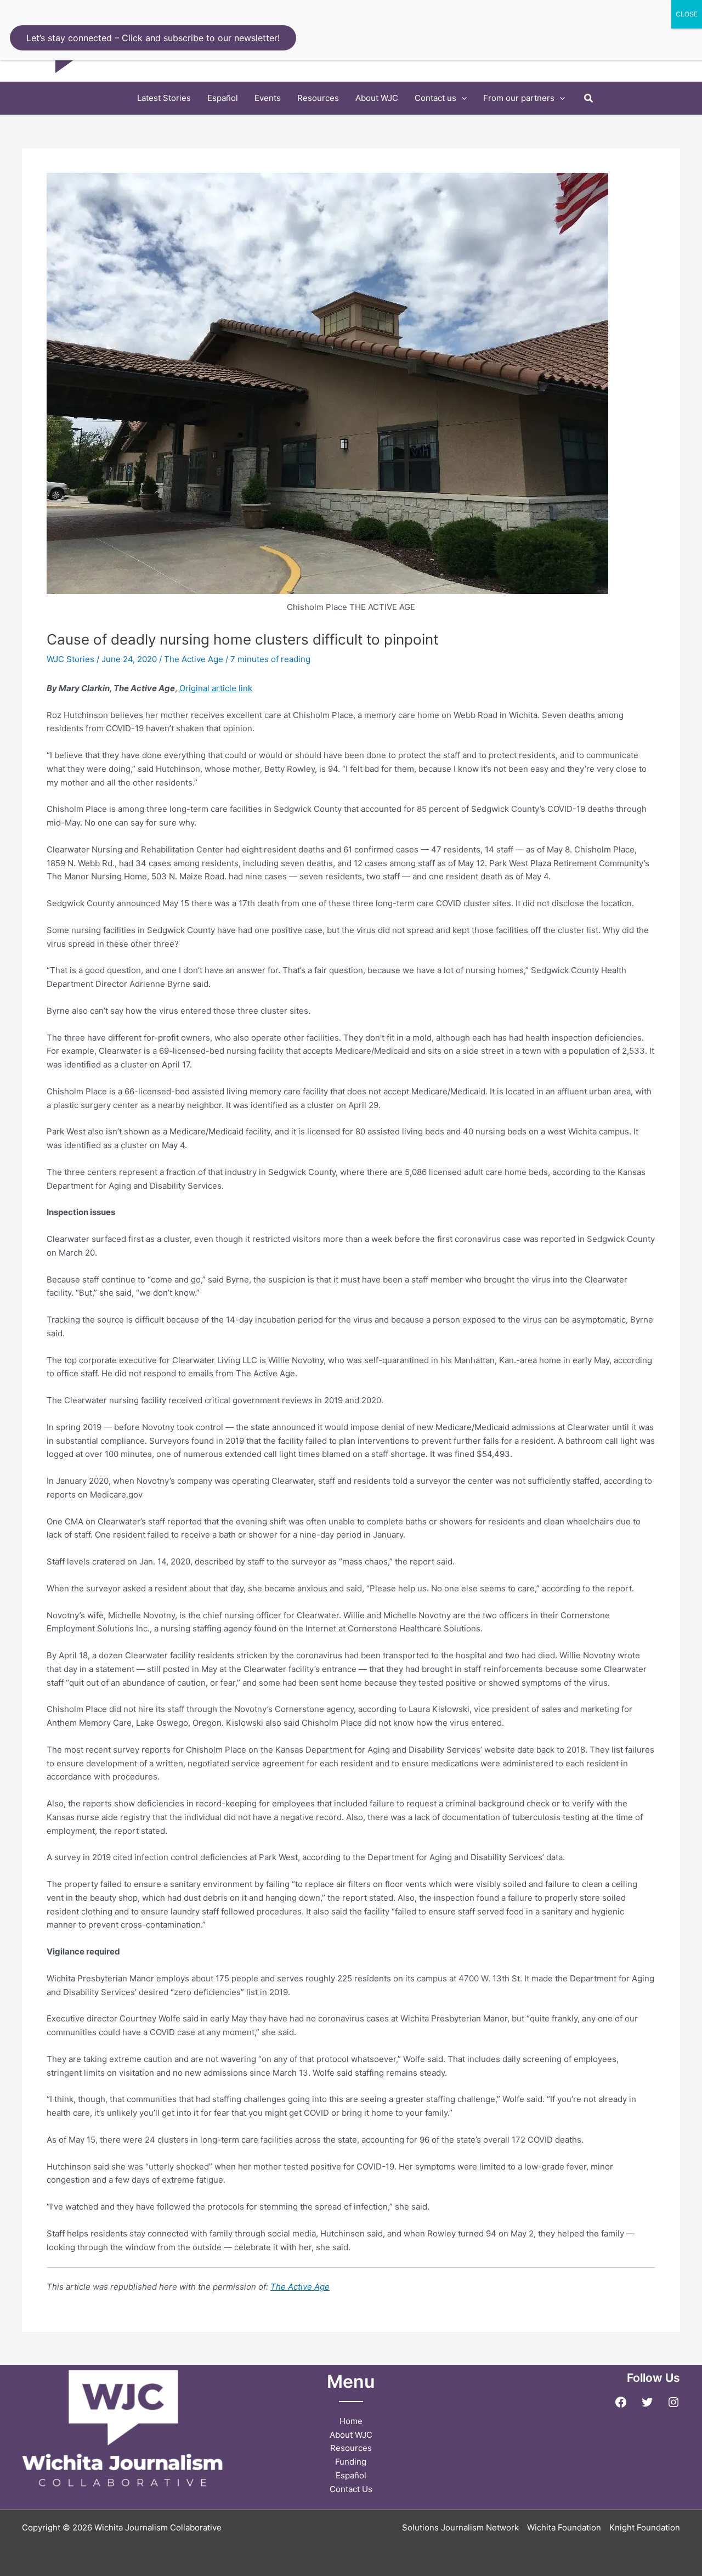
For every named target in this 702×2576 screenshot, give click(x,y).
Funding (351, 2462)
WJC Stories (70, 659)
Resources (351, 2448)
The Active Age (194, 659)
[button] (462, 98)
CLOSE (687, 14)
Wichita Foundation (564, 2527)
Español (351, 2475)
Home (351, 2421)
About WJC (351, 2435)
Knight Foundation (645, 2527)
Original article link (216, 688)
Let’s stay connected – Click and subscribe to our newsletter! (153, 38)
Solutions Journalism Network (460, 2527)
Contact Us (351, 2489)
